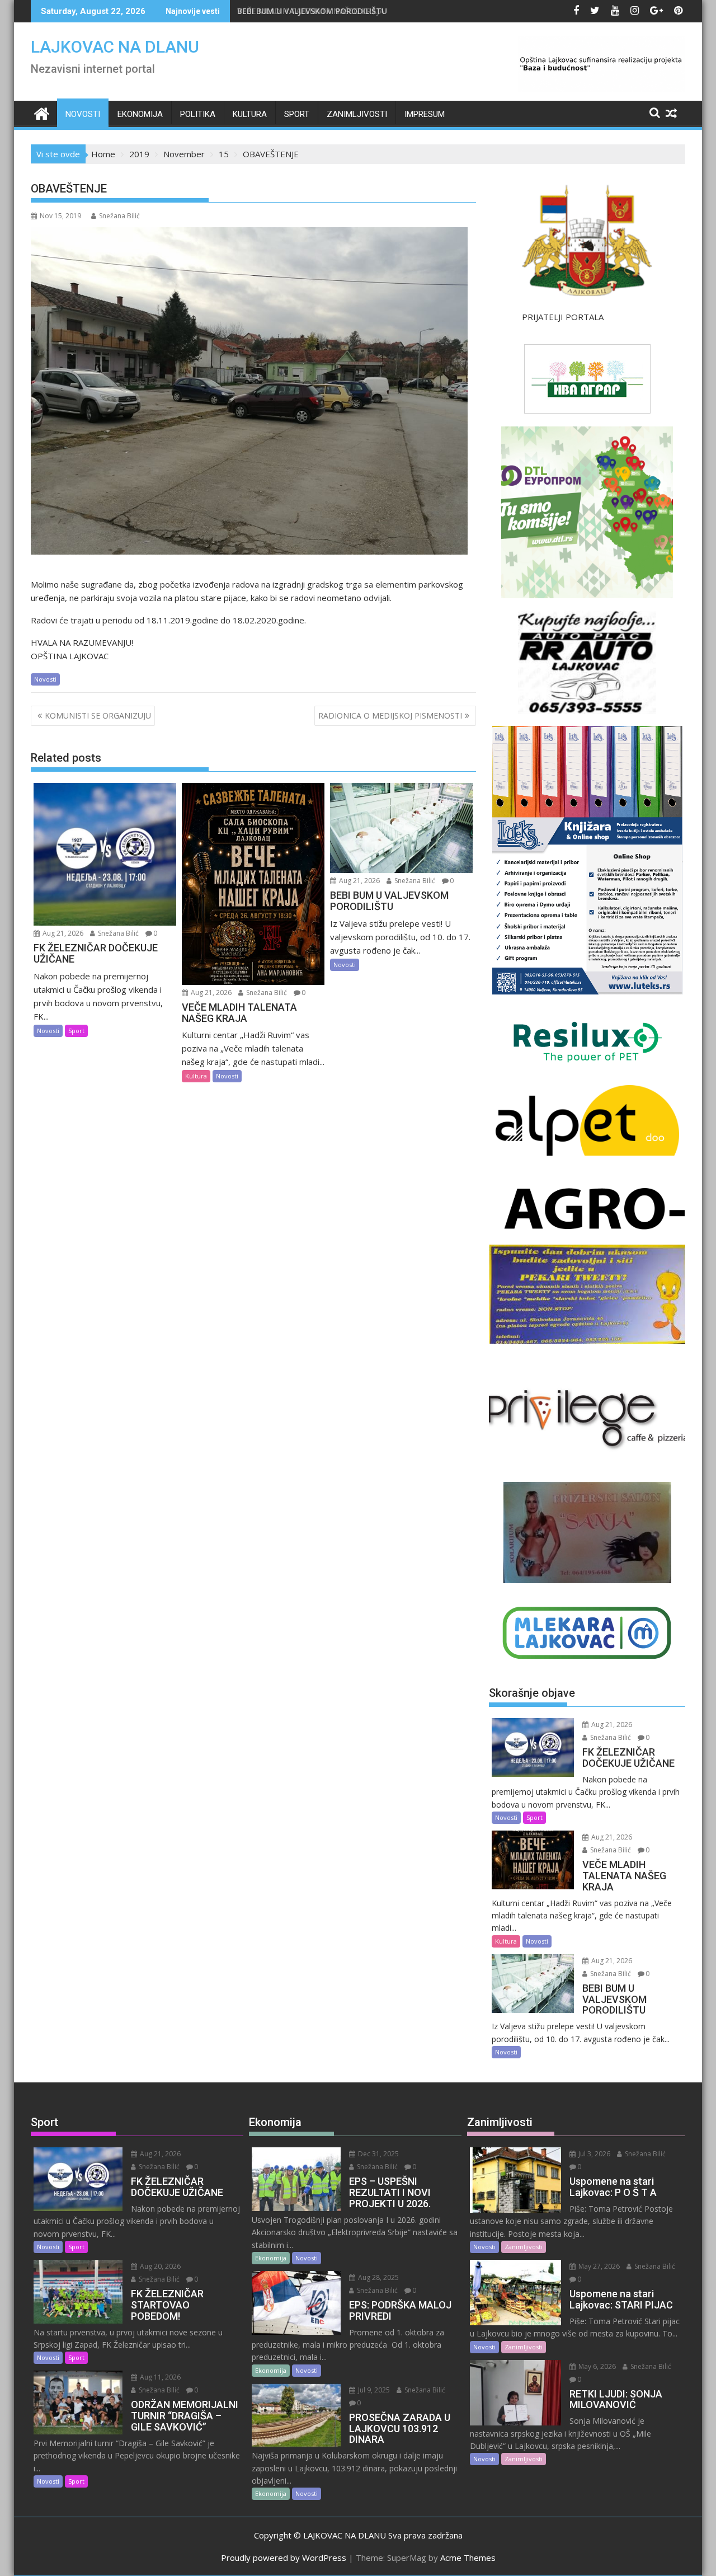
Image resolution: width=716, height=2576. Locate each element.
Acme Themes (468, 2558)
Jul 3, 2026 (593, 2154)
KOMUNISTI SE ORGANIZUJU (98, 715)
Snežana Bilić (119, 216)
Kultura (250, 114)
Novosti (83, 114)
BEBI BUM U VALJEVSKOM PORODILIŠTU (312, 11)
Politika (198, 114)
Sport (297, 114)
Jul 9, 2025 (373, 2390)
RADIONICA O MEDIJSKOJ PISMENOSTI (390, 715)
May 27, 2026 (598, 2266)
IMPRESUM (425, 114)
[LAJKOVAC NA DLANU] (42, 112)
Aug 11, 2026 (159, 2377)
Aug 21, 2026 (62, 933)
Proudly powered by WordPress (284, 2558)
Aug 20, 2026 (159, 2266)
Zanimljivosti (357, 114)
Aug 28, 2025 (378, 2277)
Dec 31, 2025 (378, 2154)
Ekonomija (140, 114)
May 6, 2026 (596, 2366)
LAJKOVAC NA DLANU (115, 47)
